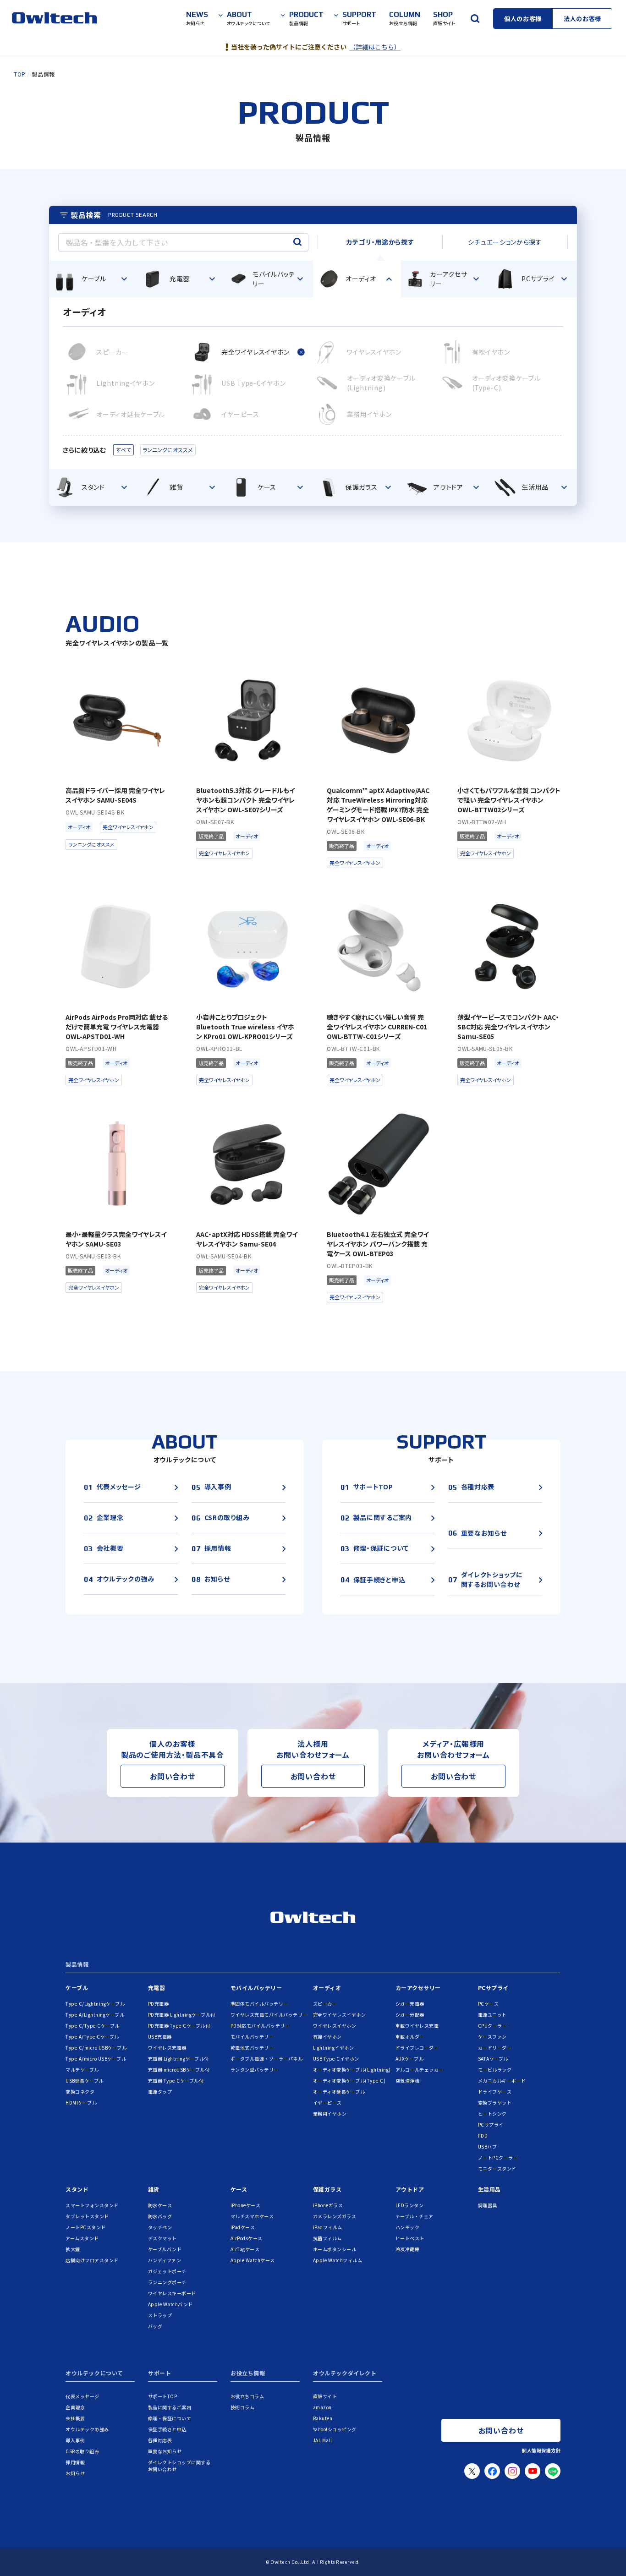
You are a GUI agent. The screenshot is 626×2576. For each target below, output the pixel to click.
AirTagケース (245, 2249)
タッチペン (160, 2227)
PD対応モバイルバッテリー (260, 2026)
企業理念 (75, 2407)
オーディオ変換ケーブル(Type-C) (349, 2081)
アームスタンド (82, 2238)
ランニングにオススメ (167, 450)
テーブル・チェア (415, 2216)
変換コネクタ (80, 2092)
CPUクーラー (493, 2026)
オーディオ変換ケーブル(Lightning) (352, 2070)
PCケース (489, 2004)
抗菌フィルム (327, 2238)
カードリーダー (495, 2048)
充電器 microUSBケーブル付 (179, 2070)
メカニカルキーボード (502, 2081)
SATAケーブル (493, 2059)
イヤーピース (327, 2103)
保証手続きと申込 (167, 2429)
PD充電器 (159, 2004)
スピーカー (325, 2004)
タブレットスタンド (87, 2216)
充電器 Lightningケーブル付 (178, 2059)
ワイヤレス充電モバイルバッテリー (269, 2015)
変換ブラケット (495, 2103)
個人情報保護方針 (541, 2450)
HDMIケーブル (81, 2103)
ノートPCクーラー (498, 2158)
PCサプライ (493, 1988)
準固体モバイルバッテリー (259, 2004)
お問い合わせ (173, 1776)
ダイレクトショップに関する (179, 2466)
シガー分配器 (410, 2015)
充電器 (157, 1988)
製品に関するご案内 (170, 2407)
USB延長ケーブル (85, 2081)
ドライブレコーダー (417, 2048)
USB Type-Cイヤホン (336, 2059)
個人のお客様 (523, 19)
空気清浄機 (408, 2081)
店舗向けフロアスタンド (92, 2260)
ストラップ (160, 2315)
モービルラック (495, 2070)
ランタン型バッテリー (255, 2070)
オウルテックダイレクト (345, 2374)
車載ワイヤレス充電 (417, 2026)
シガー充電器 (410, 2004)
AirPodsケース (247, 2238)
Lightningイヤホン (334, 2048)
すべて (124, 450)
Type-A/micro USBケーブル (96, 2059)
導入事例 (75, 2440)
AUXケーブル (410, 2059)
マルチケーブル (82, 2070)
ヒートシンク (492, 2114)
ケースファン (492, 2037)
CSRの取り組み (82, 2451)
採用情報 (75, 2462)
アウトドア (410, 2189)
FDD (483, 2136)
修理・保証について (170, 2418)
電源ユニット (492, 2015)
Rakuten (323, 2418)
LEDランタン (410, 2205)
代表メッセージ (82, 2396)
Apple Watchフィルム (338, 2260)
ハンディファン (165, 2260)
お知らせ (75, 2473)
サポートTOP (163, 2396)
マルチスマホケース (252, 2216)
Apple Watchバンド (170, 2304)
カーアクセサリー (418, 1988)
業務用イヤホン (330, 2114)
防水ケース (160, 2205)
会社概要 (75, 2418)
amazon (322, 2407)
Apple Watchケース (253, 2260)
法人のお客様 (582, 19)
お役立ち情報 (248, 2374)
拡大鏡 (73, 2249)
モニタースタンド (497, 2169)
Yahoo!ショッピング (335, 2429)
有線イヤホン (327, 2037)
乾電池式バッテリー (252, 2048)
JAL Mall (323, 2440)
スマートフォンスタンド (92, 2205)
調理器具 (488, 2205)
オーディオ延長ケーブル (339, 2092)
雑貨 (154, 2189)
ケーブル (77, 1988)
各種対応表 (160, 2440)
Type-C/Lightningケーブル (95, 2004)
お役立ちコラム (247, 2396)
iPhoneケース (246, 2205)
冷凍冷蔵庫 (408, 2249)
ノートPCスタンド (86, 2227)
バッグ (155, 2326)
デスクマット (162, 2238)
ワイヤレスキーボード (172, 2293)
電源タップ (160, 2092)
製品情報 (77, 1965)
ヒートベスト (410, 2238)
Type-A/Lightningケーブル (95, 2015)
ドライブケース (495, 2092)
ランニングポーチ (167, 2282)
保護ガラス (327, 2189)
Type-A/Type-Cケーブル (92, 2037)
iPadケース (243, 2227)
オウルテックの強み (87, 2429)
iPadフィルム (328, 2227)
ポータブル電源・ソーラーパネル (267, 2059)
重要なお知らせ (165, 2451)
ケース (239, 2189)
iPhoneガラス (328, 2205)
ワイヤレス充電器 (167, 2048)
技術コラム (243, 2407)
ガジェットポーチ (167, 2271)
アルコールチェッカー (420, 2070)
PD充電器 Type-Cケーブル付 (179, 2026)
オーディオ (327, 1988)
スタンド (77, 2189)
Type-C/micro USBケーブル (96, 2048)
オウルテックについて (94, 2374)
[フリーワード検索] (475, 18)
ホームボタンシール (335, 2249)
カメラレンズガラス (335, 2216)
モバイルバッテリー (256, 1988)
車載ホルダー (410, 2037)
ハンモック (408, 2227)
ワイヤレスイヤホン (335, 2026)
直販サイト (325, 2396)
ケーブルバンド (165, 2249)
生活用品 (489, 2189)
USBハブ (488, 2147)
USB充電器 (160, 2037)
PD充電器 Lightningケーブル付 (182, 2015)
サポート (159, 2374)
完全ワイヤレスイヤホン (340, 2015)
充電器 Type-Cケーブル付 (176, 2081)
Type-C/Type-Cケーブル (93, 2026)
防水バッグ (160, 2216)
